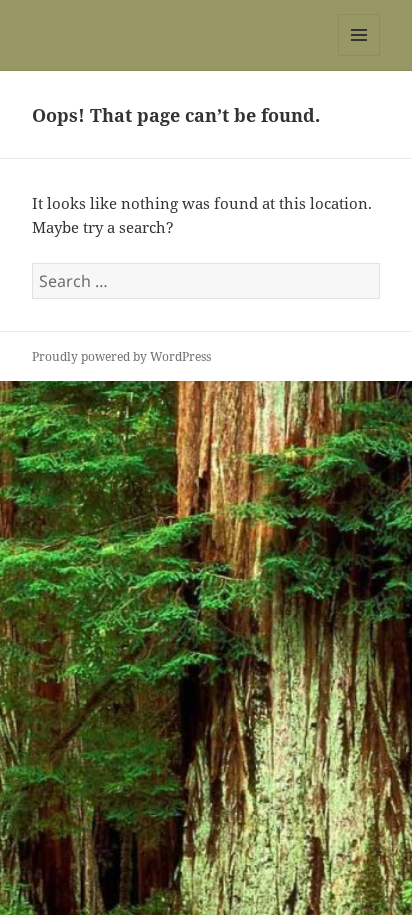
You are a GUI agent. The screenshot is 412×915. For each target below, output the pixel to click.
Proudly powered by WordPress (121, 356)
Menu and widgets (359, 55)
